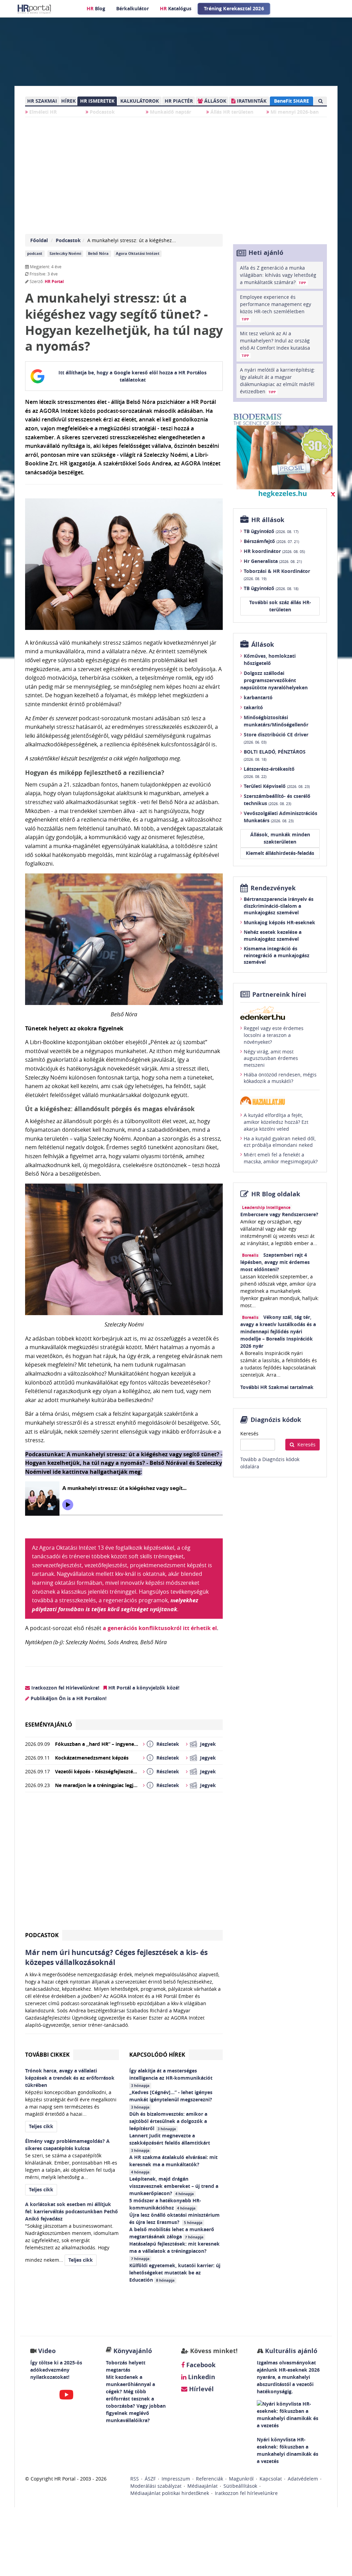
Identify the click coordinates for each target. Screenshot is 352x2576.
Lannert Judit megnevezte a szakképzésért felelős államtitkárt (170, 2143)
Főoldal (39, 240)
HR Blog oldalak (276, 1194)
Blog (96, 8)
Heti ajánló (266, 253)
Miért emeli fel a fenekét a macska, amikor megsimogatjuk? (281, 1158)
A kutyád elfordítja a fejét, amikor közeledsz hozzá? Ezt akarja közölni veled (276, 1122)
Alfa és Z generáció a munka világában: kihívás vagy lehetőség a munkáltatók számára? (278, 275)
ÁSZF (150, 2479)
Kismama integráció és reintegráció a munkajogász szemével (277, 955)
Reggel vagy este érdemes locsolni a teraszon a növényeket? (274, 1035)
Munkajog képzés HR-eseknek (279, 922)
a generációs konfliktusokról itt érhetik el (160, 1628)
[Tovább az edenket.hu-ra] (280, 1013)
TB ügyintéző (271, 531)
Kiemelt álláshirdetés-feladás (280, 853)
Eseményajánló (49, 1725)
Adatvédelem (303, 2479)
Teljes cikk (41, 2126)
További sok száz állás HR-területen (280, 606)
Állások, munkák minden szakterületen (280, 838)
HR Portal (54, 281)
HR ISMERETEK (97, 101)
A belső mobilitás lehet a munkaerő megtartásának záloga (172, 2233)
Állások (263, 645)
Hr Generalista (273, 561)
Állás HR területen (231, 112)
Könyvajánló (133, 2351)
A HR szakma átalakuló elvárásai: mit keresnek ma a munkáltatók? (173, 2164)
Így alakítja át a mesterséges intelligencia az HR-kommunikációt (172, 2078)
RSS (135, 2479)
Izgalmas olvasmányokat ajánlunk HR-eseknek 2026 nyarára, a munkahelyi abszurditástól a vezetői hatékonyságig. (288, 2377)
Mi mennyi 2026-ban (294, 112)
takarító (253, 707)
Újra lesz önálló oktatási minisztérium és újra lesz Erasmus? (174, 2218)
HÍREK (68, 101)
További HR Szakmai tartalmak (277, 1387)
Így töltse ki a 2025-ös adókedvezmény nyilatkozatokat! (56, 2370)
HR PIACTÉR (179, 101)
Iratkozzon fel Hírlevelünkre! (65, 1688)
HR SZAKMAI (42, 101)
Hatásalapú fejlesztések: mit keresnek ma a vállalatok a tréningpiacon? (174, 2251)
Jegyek (208, 1744)
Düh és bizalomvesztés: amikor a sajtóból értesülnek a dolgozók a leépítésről (168, 2121)
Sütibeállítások (240, 2486)
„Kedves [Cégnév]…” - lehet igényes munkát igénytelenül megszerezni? (171, 2099)
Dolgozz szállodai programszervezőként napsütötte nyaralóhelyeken (274, 680)
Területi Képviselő (277, 786)
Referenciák (210, 2479)
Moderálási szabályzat (156, 2486)
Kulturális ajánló (290, 2351)
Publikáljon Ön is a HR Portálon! (68, 1698)
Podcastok (102, 112)
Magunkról (241, 2479)
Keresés (249, 1433)
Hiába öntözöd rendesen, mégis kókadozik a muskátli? (280, 1078)
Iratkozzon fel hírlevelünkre (246, 2493)
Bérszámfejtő (271, 541)
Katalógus (176, 8)
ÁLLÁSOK (214, 101)
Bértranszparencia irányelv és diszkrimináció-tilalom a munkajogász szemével (279, 906)
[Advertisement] (124, 1864)
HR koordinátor (274, 551)
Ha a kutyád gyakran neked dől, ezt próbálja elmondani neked (280, 1142)
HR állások (268, 520)
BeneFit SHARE (291, 101)
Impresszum (176, 2479)
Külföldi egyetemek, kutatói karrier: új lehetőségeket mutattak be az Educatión (175, 2273)
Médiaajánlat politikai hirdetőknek (170, 2493)
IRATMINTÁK (251, 101)
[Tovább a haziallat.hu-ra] (280, 1101)
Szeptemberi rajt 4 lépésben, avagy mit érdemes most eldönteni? (275, 1262)
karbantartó (258, 697)
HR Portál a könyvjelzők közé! (143, 1688)
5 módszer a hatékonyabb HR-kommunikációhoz (165, 2204)
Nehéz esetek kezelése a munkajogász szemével (273, 935)
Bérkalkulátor (133, 8)
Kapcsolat (271, 2479)
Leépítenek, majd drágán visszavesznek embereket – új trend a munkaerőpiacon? (174, 2186)
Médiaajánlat (202, 2486)
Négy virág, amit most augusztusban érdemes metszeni (271, 1058)
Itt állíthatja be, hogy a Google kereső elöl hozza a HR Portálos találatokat (133, 376)
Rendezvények (273, 888)
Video (47, 2351)
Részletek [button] (168, 1744)
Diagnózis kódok (276, 1420)
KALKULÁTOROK (140, 101)
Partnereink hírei (279, 995)
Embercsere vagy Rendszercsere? (279, 1214)
